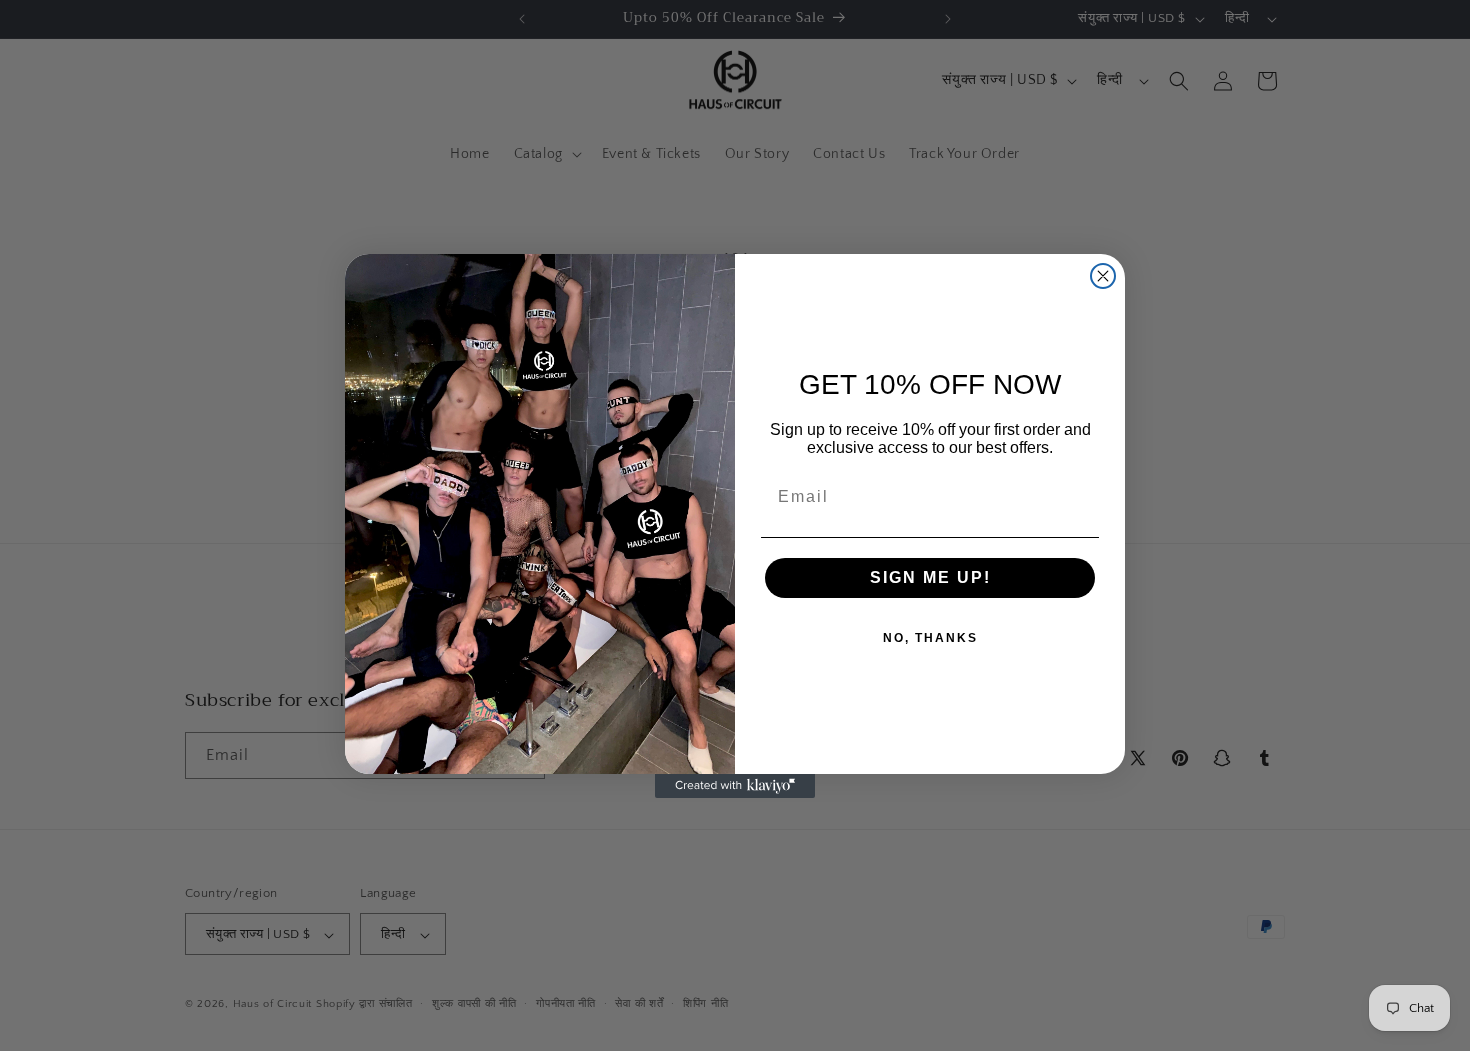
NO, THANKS (930, 638)
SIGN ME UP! (930, 577)
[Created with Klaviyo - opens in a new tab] (735, 786)
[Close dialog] (1103, 276)
